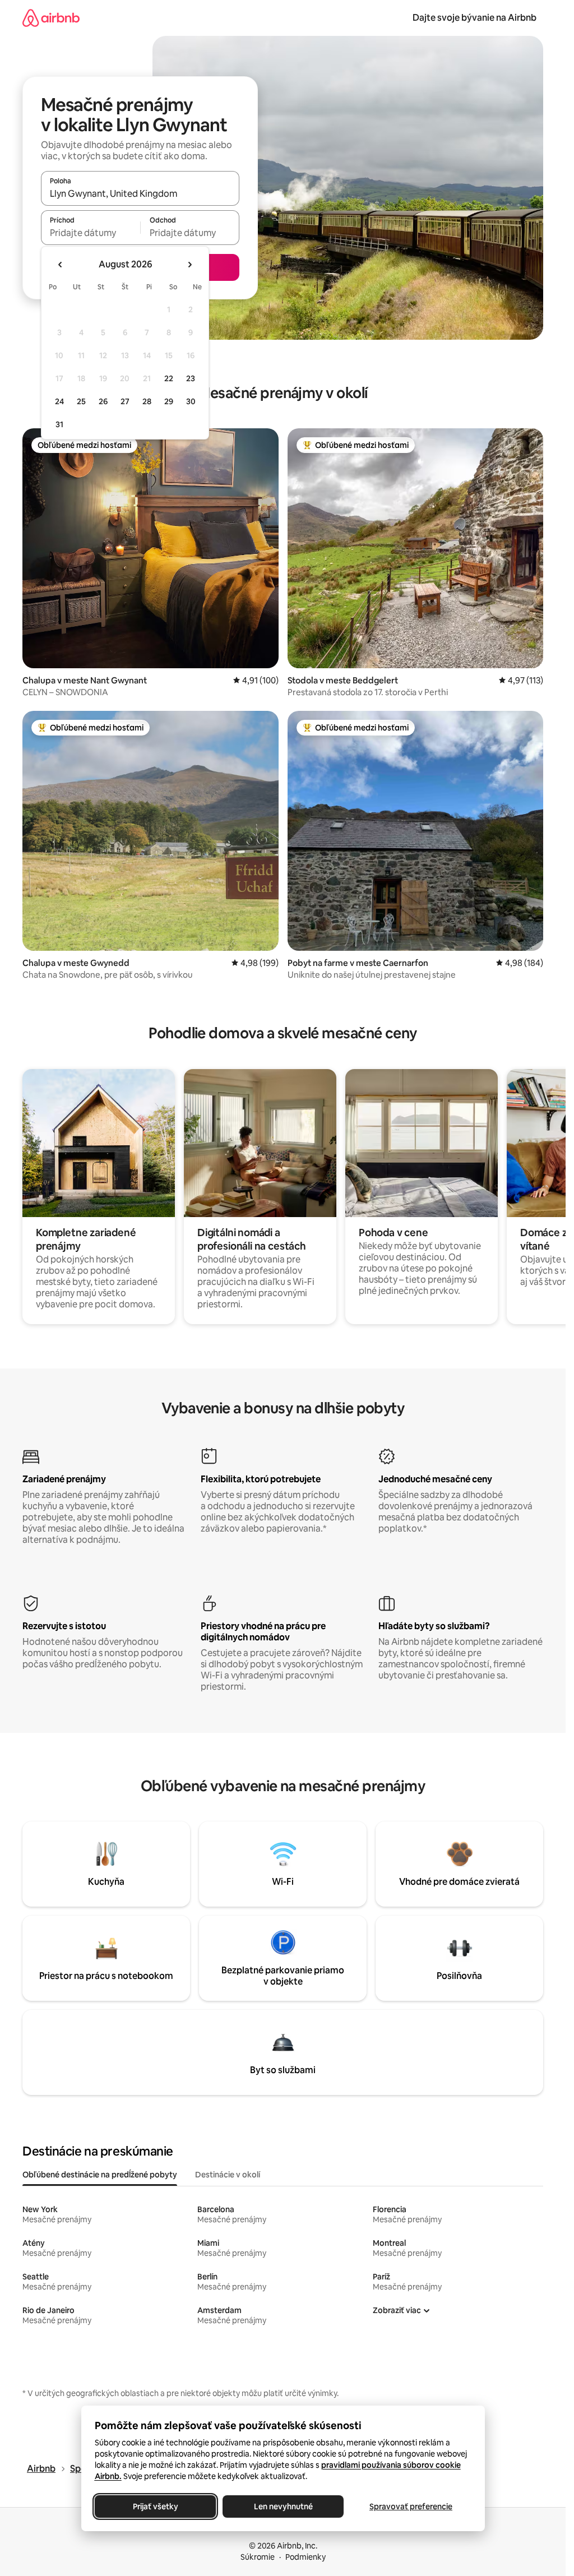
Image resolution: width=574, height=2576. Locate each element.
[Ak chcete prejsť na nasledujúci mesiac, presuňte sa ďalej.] (189, 265)
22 (169, 378)
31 (59, 424)
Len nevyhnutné (283, 2506)
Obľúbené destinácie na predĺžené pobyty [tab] (100, 2175)
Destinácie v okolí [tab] (228, 2175)
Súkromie (258, 2557)
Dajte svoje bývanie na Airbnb (475, 18)
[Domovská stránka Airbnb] (51, 18)
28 (147, 401)
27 (125, 401)
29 (169, 401)
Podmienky (305, 2557)
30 (191, 401)
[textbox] (91, 233)
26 (103, 401)
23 (191, 378)
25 (81, 401)
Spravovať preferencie (411, 2506)
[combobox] (140, 193)
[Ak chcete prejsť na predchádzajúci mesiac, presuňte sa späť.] (61, 265)
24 (59, 401)
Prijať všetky (155, 2506)
